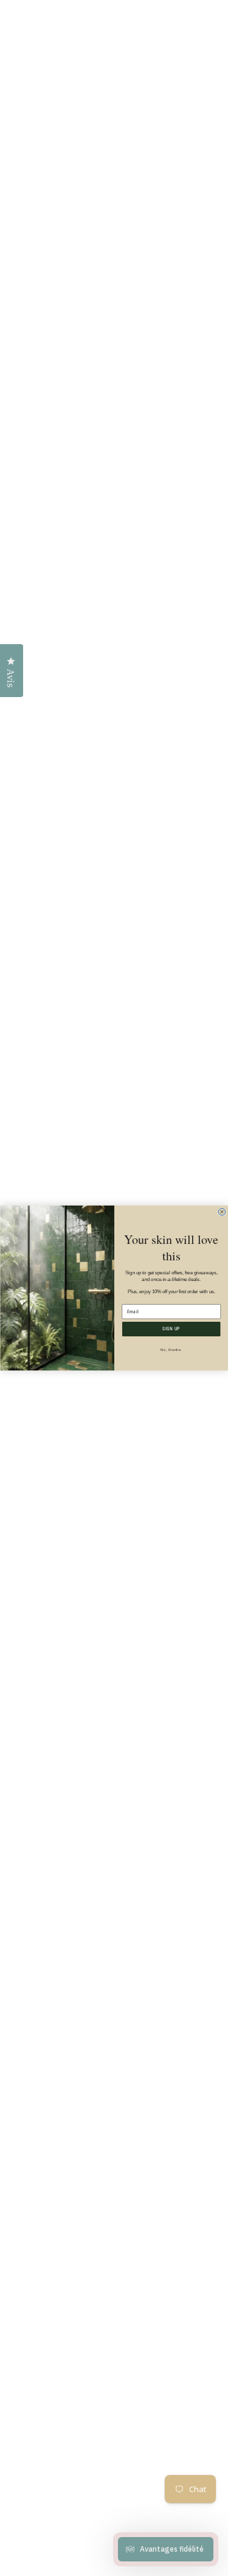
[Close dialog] (222, 1212)
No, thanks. (171, 1349)
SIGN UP (171, 1329)
